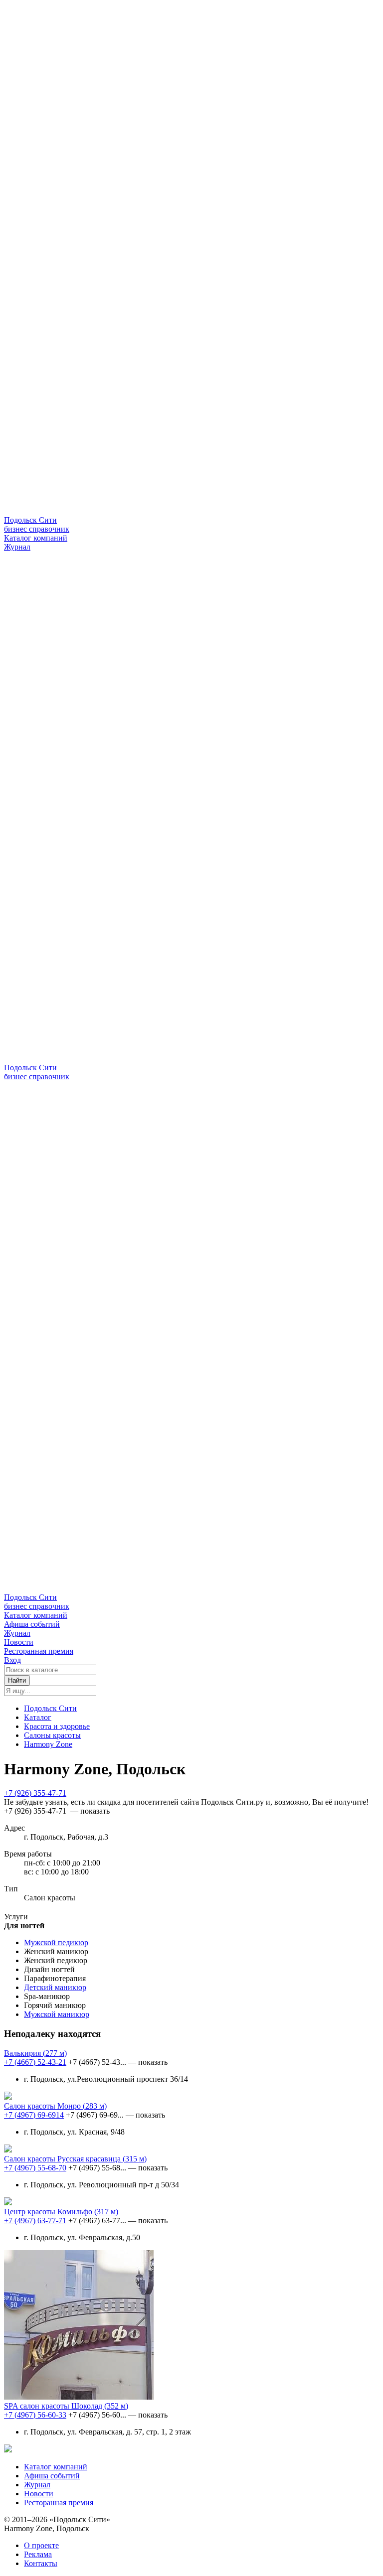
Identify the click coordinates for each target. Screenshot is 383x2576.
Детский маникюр (55, 1987)
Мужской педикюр (56, 1942)
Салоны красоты (52, 1735)
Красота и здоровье (57, 1726)
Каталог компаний (36, 538)
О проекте (41, 2545)
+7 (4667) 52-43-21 (35, 2062)
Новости (19, 1642)
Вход (12, 1660)
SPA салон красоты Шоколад (66, 2406)
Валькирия (35, 2053)
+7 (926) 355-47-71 (35, 1793)
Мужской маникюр (57, 2014)
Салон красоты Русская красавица (75, 2159)
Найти (17, 1680)
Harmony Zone (48, 1744)
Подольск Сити (50, 1708)
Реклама (38, 2554)
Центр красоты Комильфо (61, 2212)
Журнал (17, 547)
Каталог (38, 1717)
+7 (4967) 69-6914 (34, 2115)
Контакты (41, 2563)
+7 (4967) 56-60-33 (35, 2415)
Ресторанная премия (39, 1651)
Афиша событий (32, 1624)
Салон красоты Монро (55, 2106)
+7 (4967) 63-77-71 (35, 2220)
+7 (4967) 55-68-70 (35, 2168)
